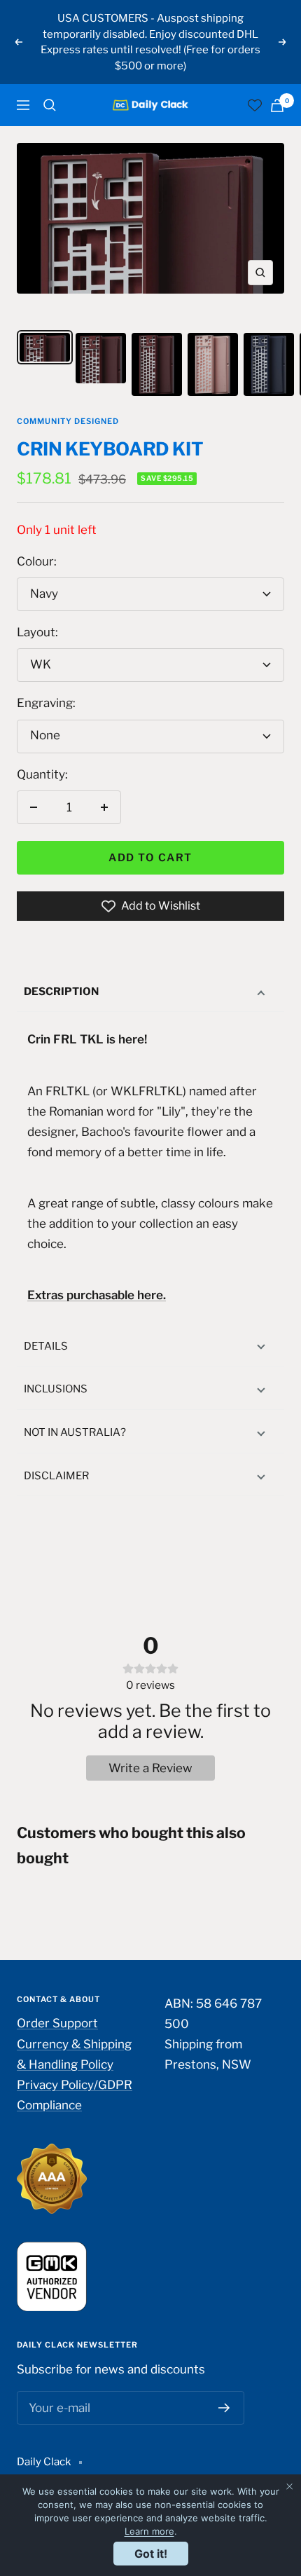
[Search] (50, 105)
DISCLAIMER (56, 1476)
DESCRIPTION (61, 992)
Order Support (57, 2023)
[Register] (224, 2408)
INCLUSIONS (56, 1389)
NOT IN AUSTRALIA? (75, 1432)
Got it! (151, 2554)
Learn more (149, 2531)
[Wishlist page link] (255, 105)
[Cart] (277, 105)
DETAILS (46, 1346)
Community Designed (68, 421)
